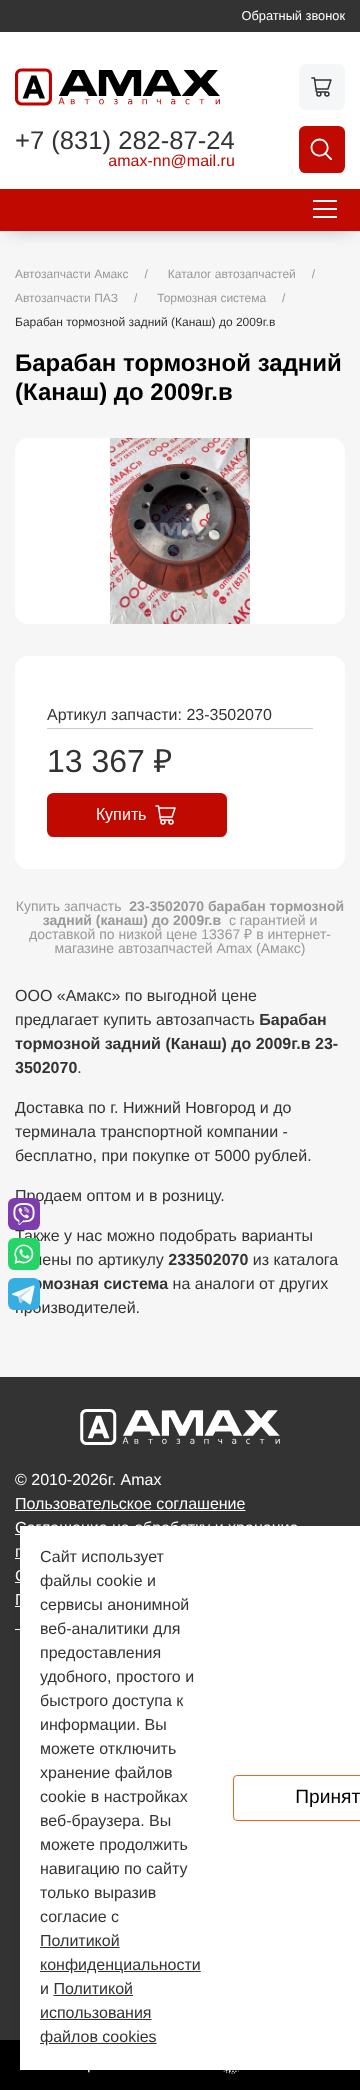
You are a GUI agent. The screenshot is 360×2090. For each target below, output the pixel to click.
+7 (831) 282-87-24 (125, 142)
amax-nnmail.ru (171, 162)
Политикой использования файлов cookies (98, 2013)
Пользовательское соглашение (130, 1504)
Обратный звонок (294, 15)
